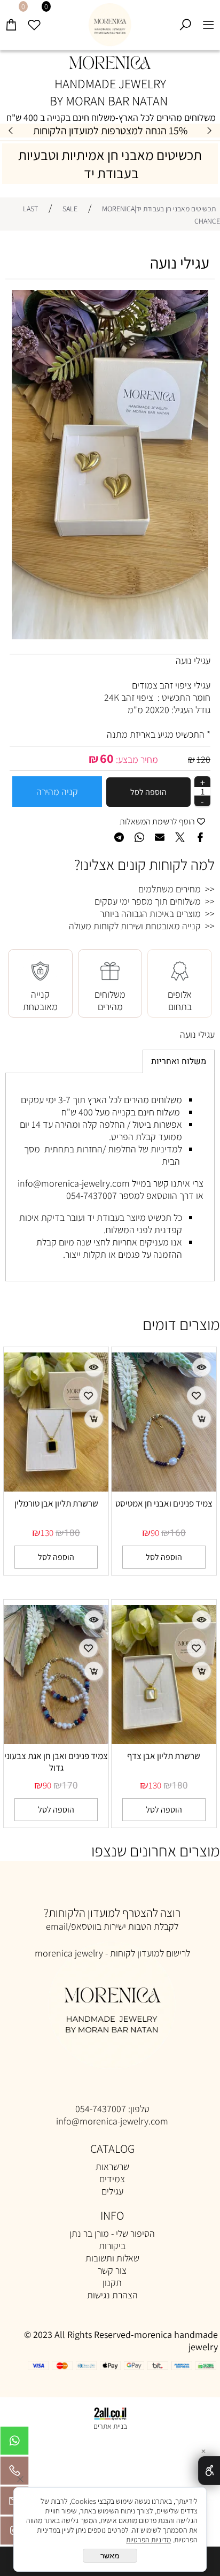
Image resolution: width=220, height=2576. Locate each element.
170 (70, 1786)
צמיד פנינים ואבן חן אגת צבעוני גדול (56, 1762)
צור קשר (112, 2270)
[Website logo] (110, 25)
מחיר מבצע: (136, 759)
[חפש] (186, 20)
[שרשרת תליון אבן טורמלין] (56, 1488)
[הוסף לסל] (202, 1419)
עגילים (112, 2191)
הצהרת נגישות (112, 2295)
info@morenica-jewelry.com (112, 2121)
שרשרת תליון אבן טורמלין (56, 1503)
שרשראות (112, 2166)
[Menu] (209, 20)
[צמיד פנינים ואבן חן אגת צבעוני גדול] (56, 1741)
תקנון (112, 2283)
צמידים (112, 2179)
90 (155, 1533)
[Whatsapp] (14, 2443)
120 (203, 759)
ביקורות (112, 2246)
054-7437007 (101, 2109)
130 (47, 1533)
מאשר (110, 2556)
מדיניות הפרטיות (148, 2540)
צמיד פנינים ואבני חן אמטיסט (164, 1503)
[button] (164, 1557)
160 (178, 1533)
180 (72, 1533)
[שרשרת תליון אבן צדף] (164, 1741)
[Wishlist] (34, 20)
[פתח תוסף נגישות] (209, 2471)
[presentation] (11, 131)
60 (107, 758)
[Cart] (11, 20)
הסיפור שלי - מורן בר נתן (112, 2233)
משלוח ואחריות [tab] (179, 1061)
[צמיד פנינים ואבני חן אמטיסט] (164, 1488)
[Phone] (14, 2473)
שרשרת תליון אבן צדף (164, 1756)
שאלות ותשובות (112, 2258)
